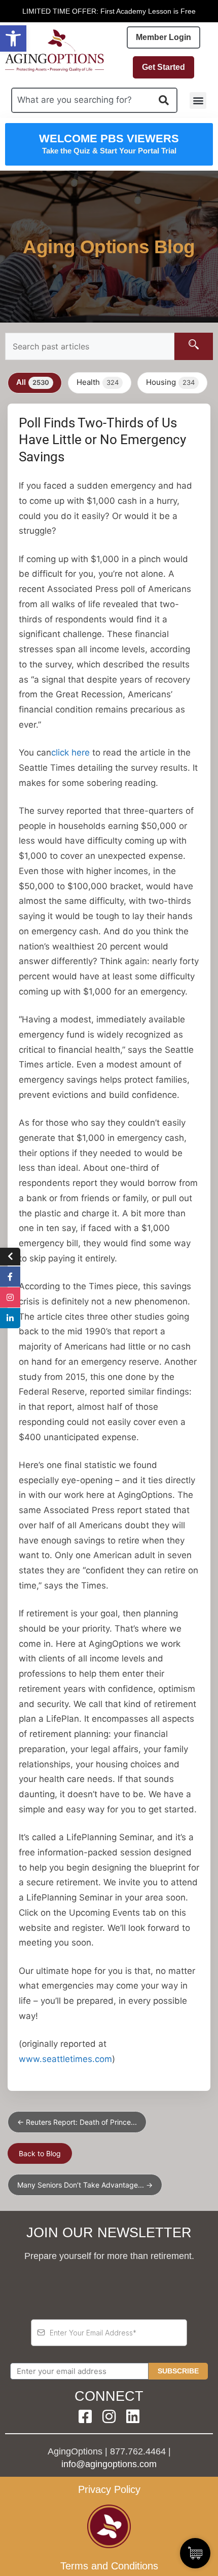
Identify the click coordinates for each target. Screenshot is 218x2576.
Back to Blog (40, 2153)
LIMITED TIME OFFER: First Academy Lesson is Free (109, 11)
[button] (13, 38)
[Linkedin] (133, 2416)
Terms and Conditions (109, 2566)
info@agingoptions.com (109, 2464)
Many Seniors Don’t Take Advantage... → (85, 2185)
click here (70, 752)
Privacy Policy (109, 2489)
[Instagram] (109, 2416)
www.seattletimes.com (65, 2059)
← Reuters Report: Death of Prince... (77, 2122)
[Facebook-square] (85, 2416)
